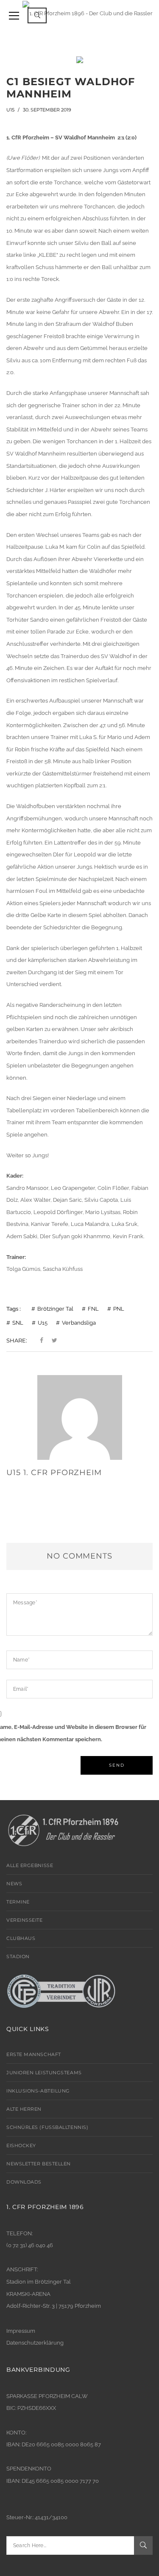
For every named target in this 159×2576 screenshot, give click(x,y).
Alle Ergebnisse (30, 1865)
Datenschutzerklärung (35, 2343)
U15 (10, 110)
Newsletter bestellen (39, 2164)
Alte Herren (24, 2109)
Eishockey (21, 2145)
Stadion (18, 1956)
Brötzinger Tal (55, 1309)
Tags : (14, 1309)
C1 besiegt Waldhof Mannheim (71, 88)
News (14, 1884)
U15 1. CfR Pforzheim (54, 1473)
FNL (93, 1309)
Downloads (24, 2182)
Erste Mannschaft (34, 2054)
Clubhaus (21, 1938)
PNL (119, 1309)
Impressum (21, 2331)
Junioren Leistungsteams (44, 2073)
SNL (18, 1323)
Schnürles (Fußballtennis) (47, 2127)
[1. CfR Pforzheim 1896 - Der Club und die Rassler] (88, 13)
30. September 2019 (47, 110)
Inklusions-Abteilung (38, 2091)
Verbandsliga (79, 1323)
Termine (18, 1902)
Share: (17, 1340)
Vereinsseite (25, 1920)
